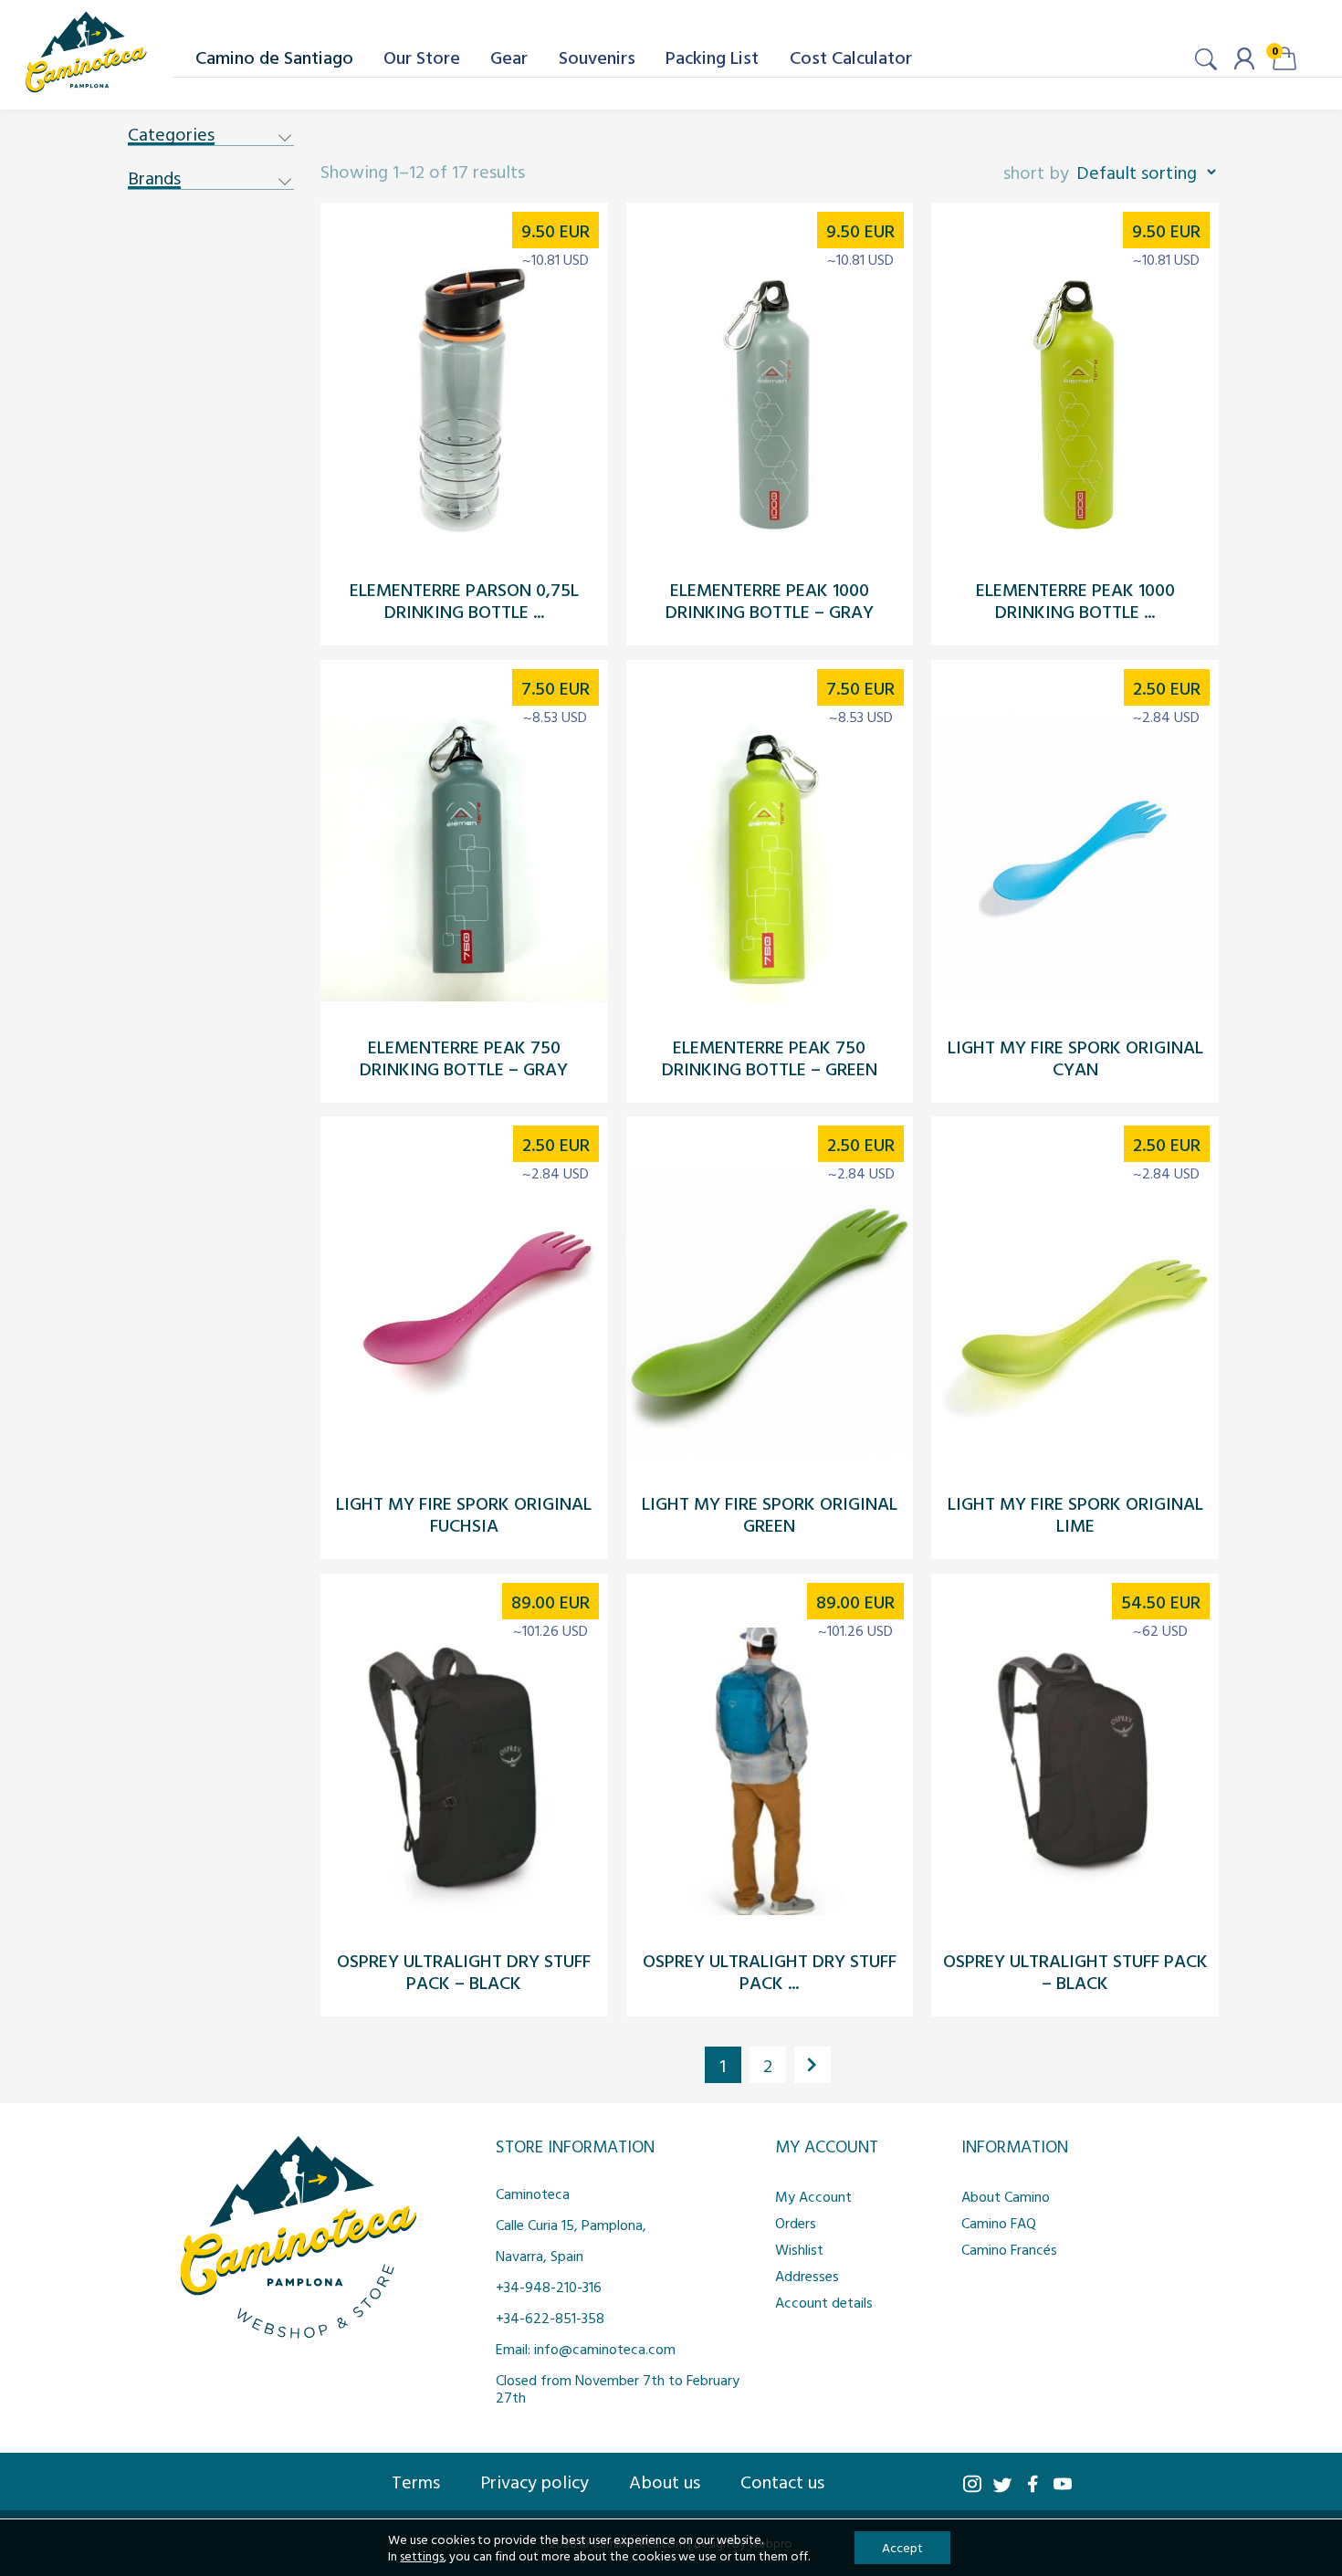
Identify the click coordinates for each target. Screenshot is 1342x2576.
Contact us (782, 2481)
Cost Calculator (851, 57)
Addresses (807, 2276)
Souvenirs (597, 57)
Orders (796, 2223)
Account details (824, 2302)
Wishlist (799, 2249)
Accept (902, 2547)
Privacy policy (535, 2481)
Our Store (422, 57)
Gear (509, 57)
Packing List (712, 57)
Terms (416, 2481)
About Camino (1006, 2196)
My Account (813, 2196)
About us (665, 2481)
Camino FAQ (999, 2223)
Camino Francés (1009, 2249)
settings (422, 2556)
